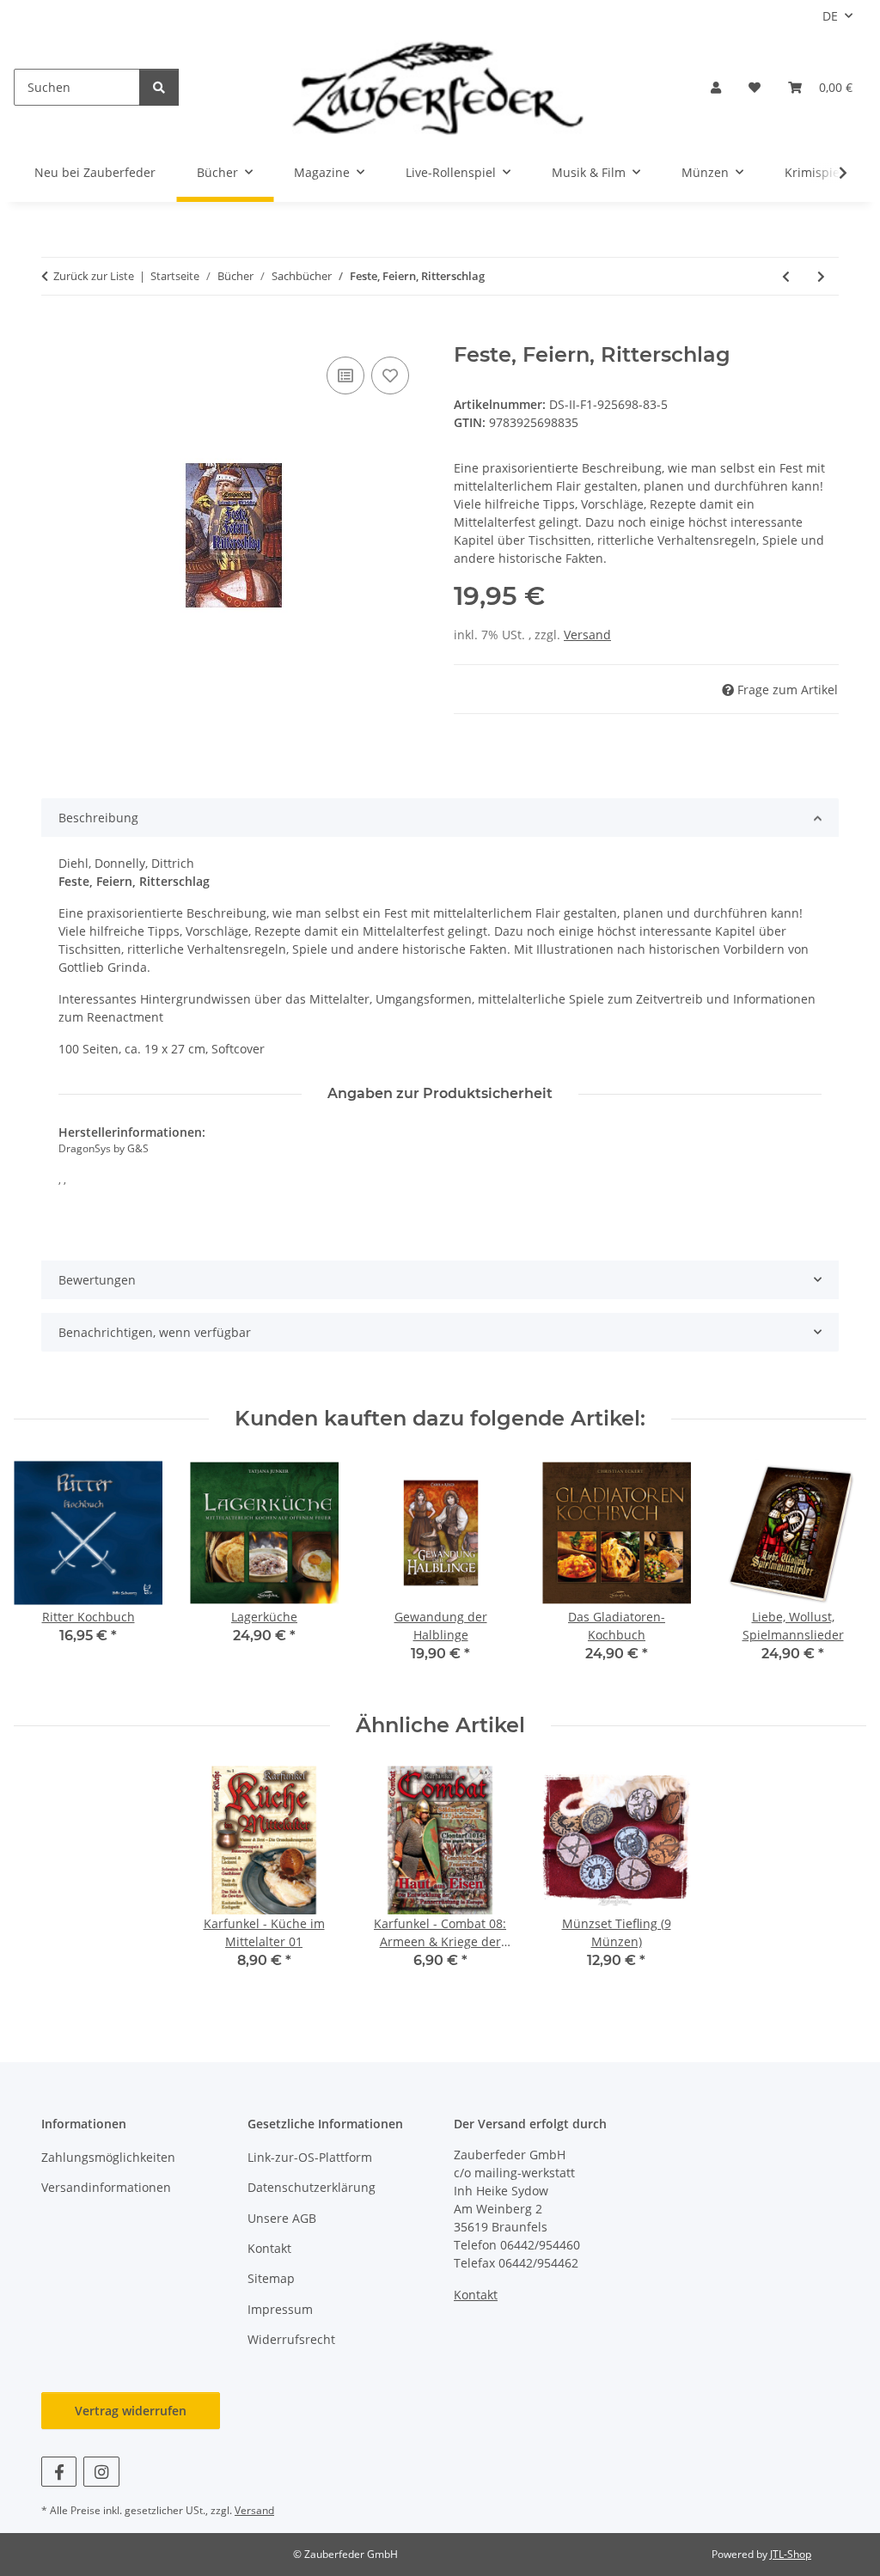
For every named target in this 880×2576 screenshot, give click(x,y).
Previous (43, 1572)
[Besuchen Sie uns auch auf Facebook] (59, 2472)
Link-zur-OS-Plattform (310, 2157)
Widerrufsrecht (291, 2339)
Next (838, 1572)
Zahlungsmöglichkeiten (108, 2157)
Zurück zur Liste (94, 276)
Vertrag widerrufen (131, 2411)
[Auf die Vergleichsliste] (345, 375)
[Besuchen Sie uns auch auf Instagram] (101, 2472)
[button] (716, 87)
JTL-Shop (791, 2554)
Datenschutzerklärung (312, 2187)
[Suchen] (159, 87)
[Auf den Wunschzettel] (390, 375)
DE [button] (830, 16)
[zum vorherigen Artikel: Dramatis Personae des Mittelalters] (786, 276)
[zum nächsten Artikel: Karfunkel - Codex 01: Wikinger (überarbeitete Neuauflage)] (821, 276)
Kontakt (269, 2248)
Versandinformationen (106, 2187)
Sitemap (271, 2278)
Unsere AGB (282, 2218)
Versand (587, 635)
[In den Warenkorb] (55, 333)
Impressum (280, 2309)
